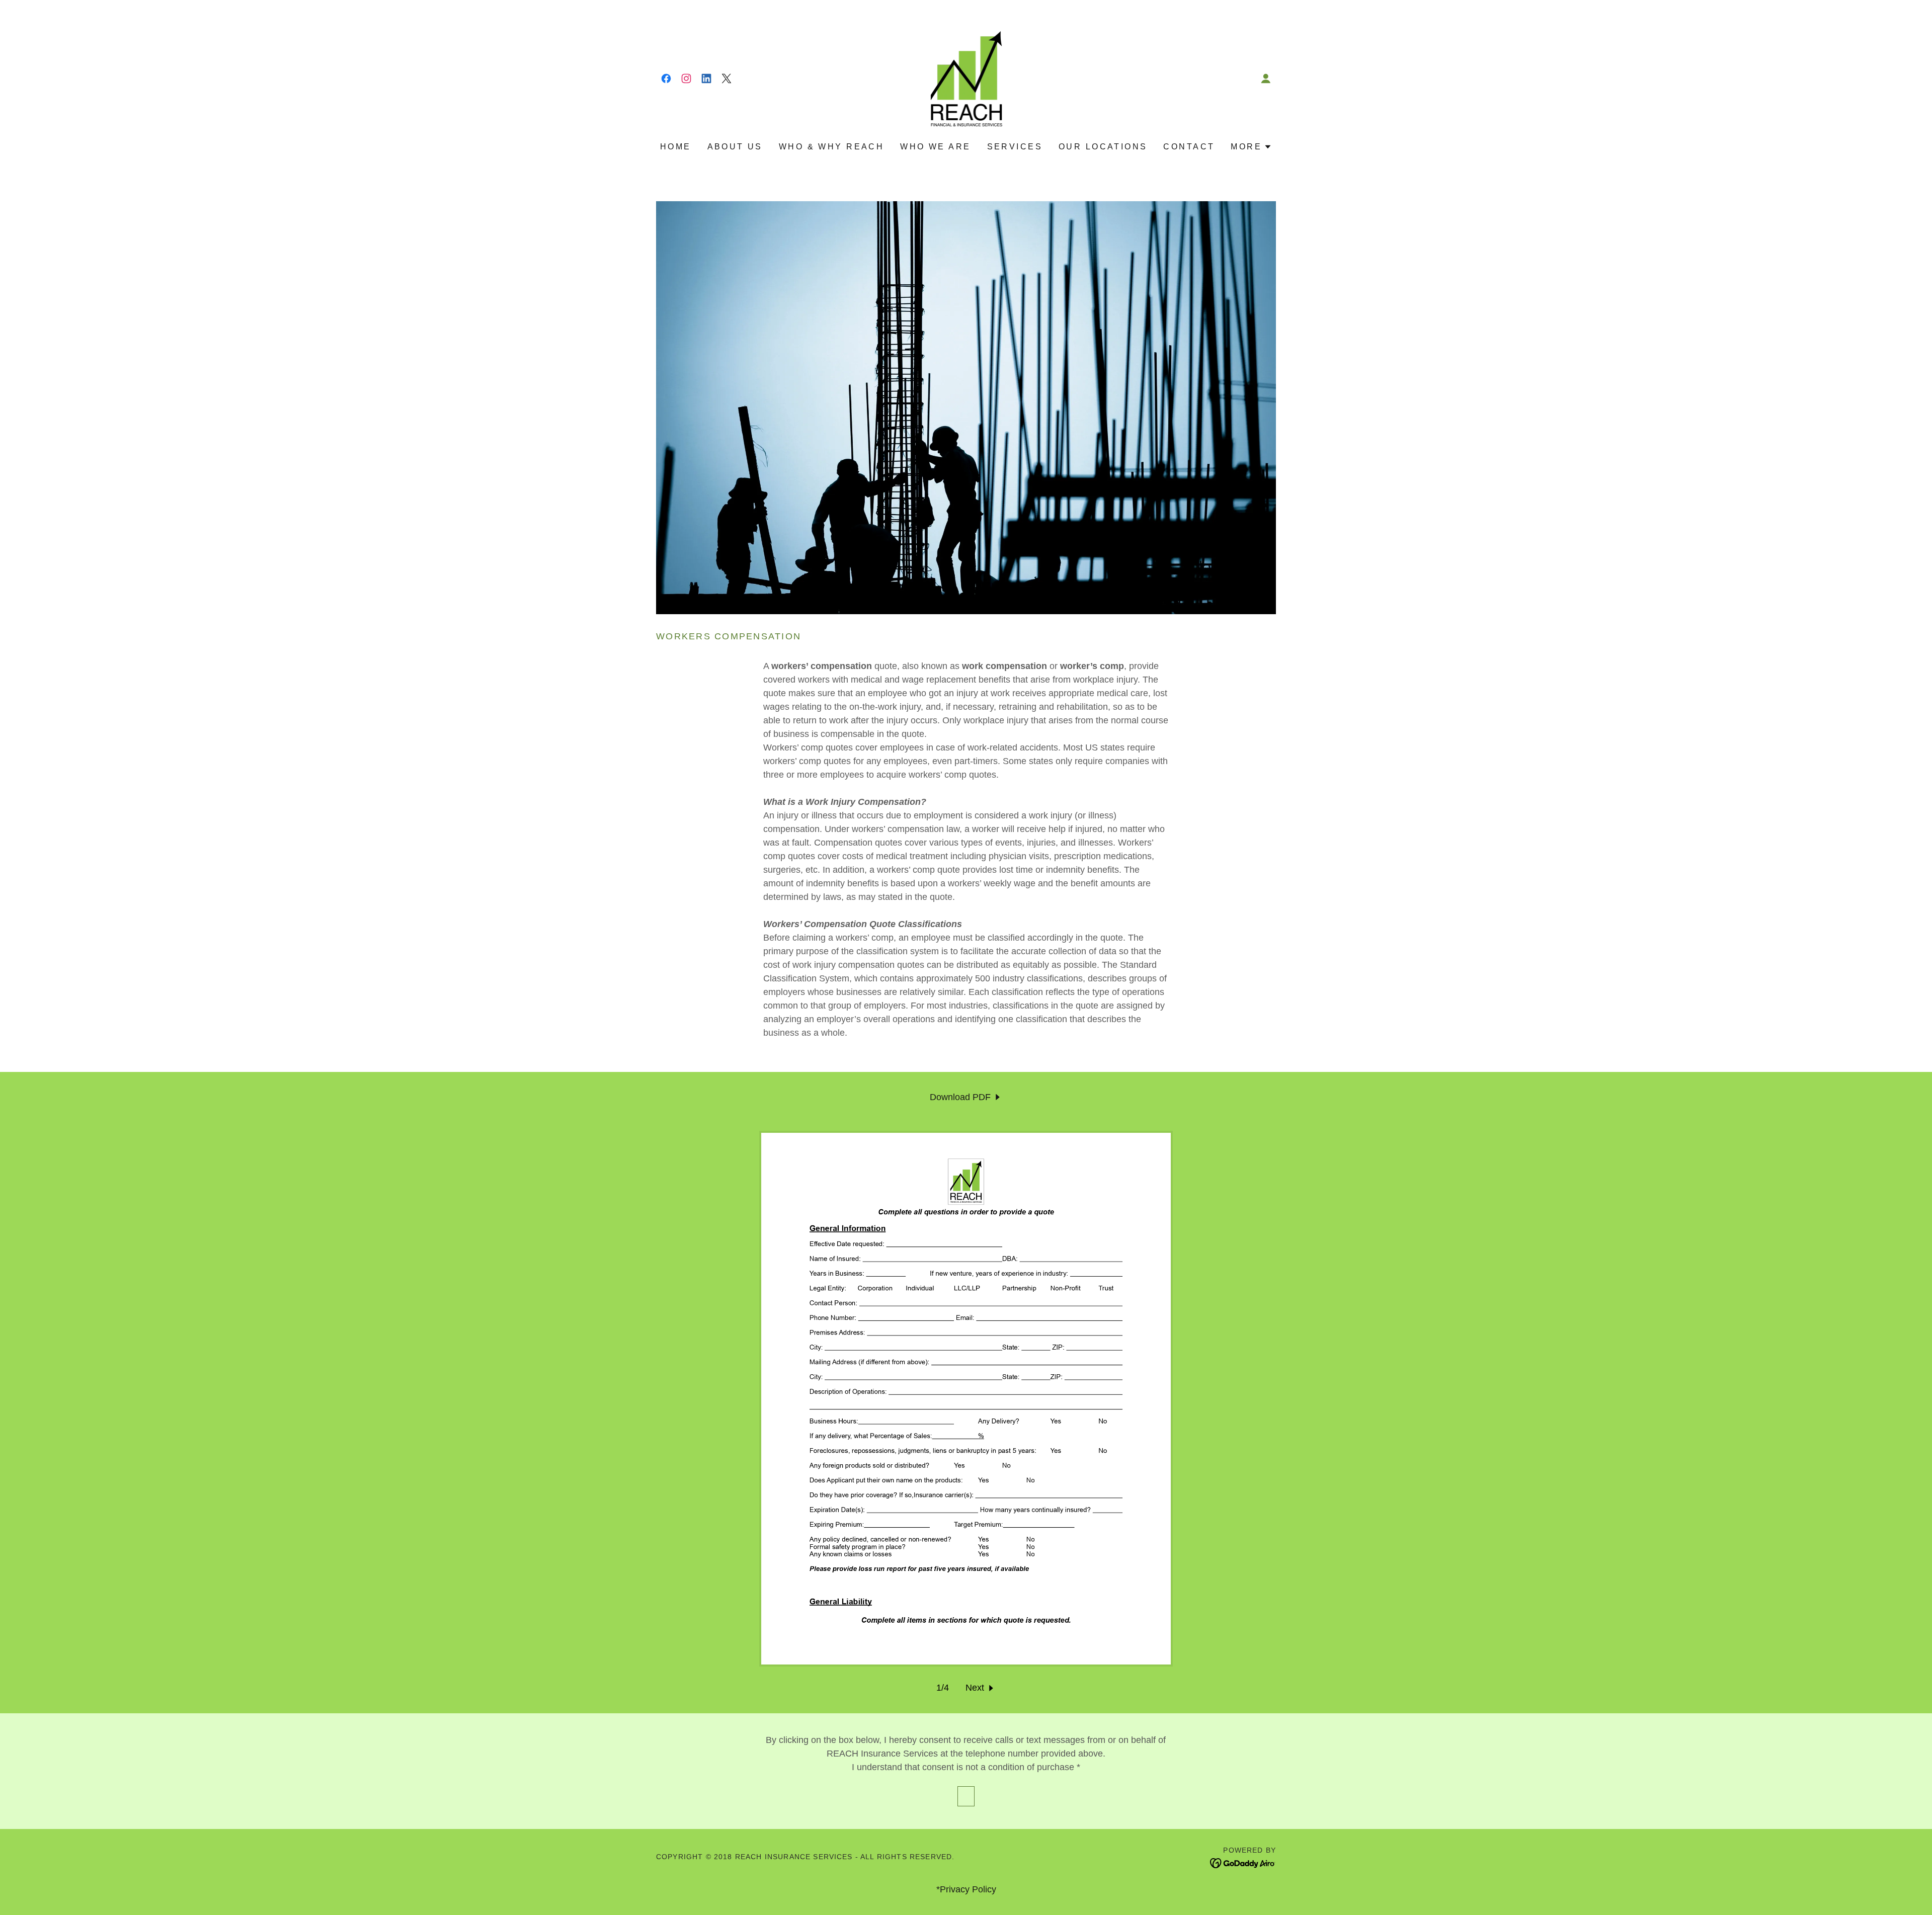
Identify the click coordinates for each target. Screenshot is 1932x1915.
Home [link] (676, 147)
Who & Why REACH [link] (831, 147)
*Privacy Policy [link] (966, 1889)
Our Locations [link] (1103, 147)
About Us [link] (735, 147)
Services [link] (1015, 147)
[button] (1266, 78)
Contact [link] (1189, 147)
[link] (666, 78)
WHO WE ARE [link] (935, 147)
